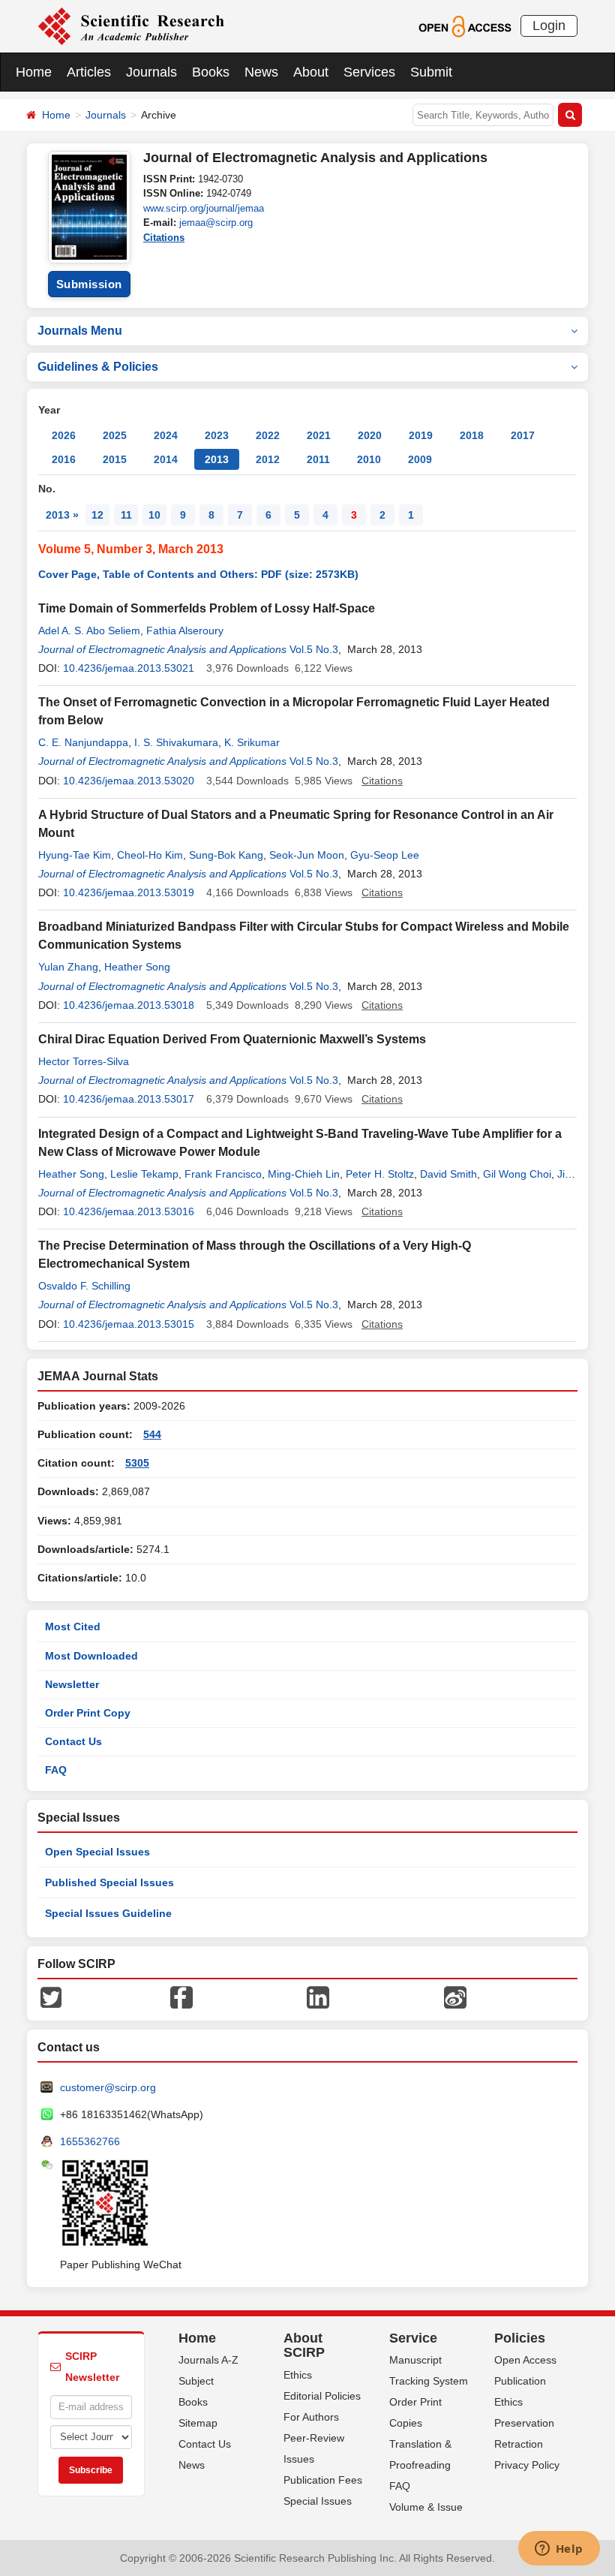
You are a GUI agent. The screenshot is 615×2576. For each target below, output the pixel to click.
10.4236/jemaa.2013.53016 (129, 1211)
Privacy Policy (527, 2465)
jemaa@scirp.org (216, 223)
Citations (164, 238)
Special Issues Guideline (108, 1913)
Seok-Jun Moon (307, 855)
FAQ (56, 1770)
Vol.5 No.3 (314, 649)
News (261, 72)
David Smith (448, 1174)
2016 (64, 459)
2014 (166, 459)
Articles (89, 72)
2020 (370, 435)
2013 (217, 459)
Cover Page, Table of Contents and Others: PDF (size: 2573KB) (198, 574)
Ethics (298, 2375)
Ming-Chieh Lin (304, 1174)
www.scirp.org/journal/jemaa (204, 208)
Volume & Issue (426, 2507)
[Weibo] (455, 1996)
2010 (369, 459)
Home (34, 72)
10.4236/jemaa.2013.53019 (129, 892)
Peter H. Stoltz (380, 1174)
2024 (166, 435)
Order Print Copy (88, 1713)
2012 (268, 459)
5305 (137, 1463)
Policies (520, 2338)
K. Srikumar (252, 742)
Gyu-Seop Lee (385, 855)
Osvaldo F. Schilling (84, 1286)
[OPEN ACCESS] (465, 26)
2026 (64, 435)
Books (211, 72)
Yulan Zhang (68, 967)
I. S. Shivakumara (176, 742)
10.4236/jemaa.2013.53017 (129, 1099)
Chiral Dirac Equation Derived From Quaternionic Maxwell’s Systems (232, 1039)
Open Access (525, 2360)
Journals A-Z (208, 2360)
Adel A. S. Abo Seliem (89, 630)
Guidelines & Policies (98, 367)
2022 (268, 435)
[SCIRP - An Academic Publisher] (131, 26)
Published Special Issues (109, 1882)
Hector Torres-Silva (84, 1061)
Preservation (524, 2423)
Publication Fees (323, 2480)
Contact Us (73, 1741)
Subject (196, 2381)
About (311, 72)
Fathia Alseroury (185, 630)
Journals (151, 72)
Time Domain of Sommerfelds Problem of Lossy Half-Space (207, 608)
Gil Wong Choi (517, 1174)
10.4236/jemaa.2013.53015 (129, 1324)
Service (413, 2338)
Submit (431, 72)
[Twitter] (51, 1996)
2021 (319, 435)
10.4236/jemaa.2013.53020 (129, 781)
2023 (217, 435)
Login (549, 26)
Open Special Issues (97, 1852)
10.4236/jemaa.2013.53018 (129, 1005)
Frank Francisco (223, 1174)
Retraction (519, 2444)
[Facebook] (181, 1996)
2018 (472, 435)
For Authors (311, 2417)
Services (369, 72)
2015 (115, 459)
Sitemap (198, 2423)
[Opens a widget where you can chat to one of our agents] (559, 2550)
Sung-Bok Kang (226, 855)
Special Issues (318, 2501)
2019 (421, 435)
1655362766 (90, 2141)
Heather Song (137, 967)
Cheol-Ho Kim (150, 855)
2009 (420, 459)
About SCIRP (304, 2346)
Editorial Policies (322, 2396)
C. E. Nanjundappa (83, 742)
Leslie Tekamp (144, 1174)
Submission (89, 284)
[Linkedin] (318, 1996)
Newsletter (72, 1684)
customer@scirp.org (108, 2087)
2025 (115, 435)
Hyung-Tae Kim (75, 855)
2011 (318, 459)
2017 (523, 435)
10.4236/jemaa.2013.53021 (129, 668)
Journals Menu (80, 331)
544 (152, 1434)
